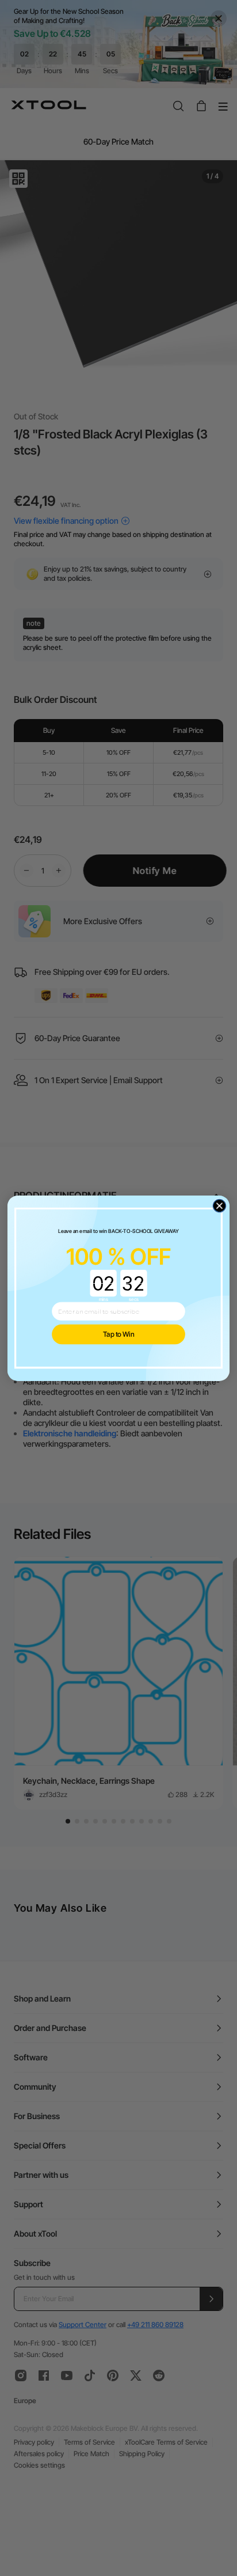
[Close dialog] (219, 1206)
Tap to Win (119, 1334)
